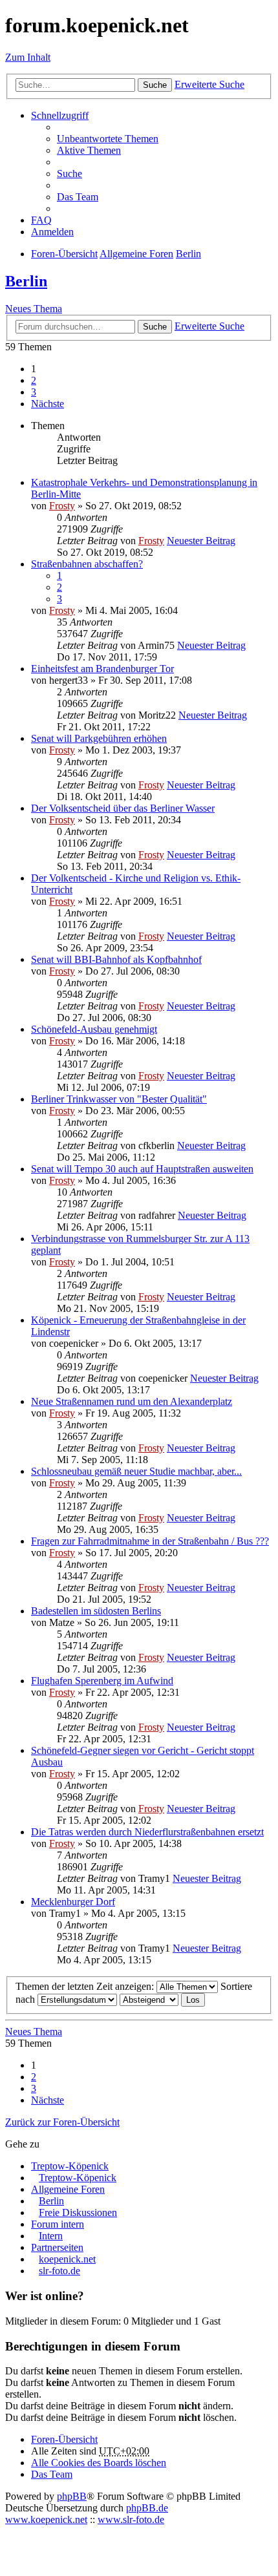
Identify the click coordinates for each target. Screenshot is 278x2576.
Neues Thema (34, 309)
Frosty (62, 506)
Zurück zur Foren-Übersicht (62, 2122)
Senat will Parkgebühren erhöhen (99, 738)
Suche (155, 85)
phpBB (72, 2496)
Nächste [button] (48, 404)
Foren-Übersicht (64, 2439)
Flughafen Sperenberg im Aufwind (102, 1681)
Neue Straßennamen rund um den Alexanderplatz (132, 1401)
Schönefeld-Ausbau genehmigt (94, 1029)
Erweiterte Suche (209, 84)
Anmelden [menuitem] (52, 232)
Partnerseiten (57, 2247)
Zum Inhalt (28, 57)
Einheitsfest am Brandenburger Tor (102, 669)
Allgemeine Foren (68, 2189)
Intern (51, 2236)
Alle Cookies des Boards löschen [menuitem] (99, 2463)
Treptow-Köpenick (70, 2166)
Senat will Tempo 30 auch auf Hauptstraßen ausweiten (142, 1169)
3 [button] (34, 392)
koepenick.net (67, 2259)
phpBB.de (147, 2508)
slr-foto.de (59, 2271)
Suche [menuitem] (69, 174)
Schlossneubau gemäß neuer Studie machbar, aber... (136, 1471)
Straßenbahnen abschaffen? (87, 564)
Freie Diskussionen (78, 2212)
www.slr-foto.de (131, 2519)
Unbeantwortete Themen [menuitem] (108, 139)
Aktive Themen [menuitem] (89, 150)
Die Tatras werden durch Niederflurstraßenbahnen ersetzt (147, 1832)
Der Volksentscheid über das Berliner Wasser (123, 808)
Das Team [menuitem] (78, 197)
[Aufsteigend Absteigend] (149, 1999)
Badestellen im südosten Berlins (96, 1611)
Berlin (26, 281)
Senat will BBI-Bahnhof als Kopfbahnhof (116, 959)
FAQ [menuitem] (41, 220)
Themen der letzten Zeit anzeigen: (86, 1986)
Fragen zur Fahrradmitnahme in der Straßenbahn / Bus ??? (150, 1541)
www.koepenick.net (46, 2519)
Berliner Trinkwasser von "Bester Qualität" (119, 1099)
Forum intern (58, 2224)
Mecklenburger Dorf (73, 1902)
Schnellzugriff (60, 115)
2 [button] (34, 380)
